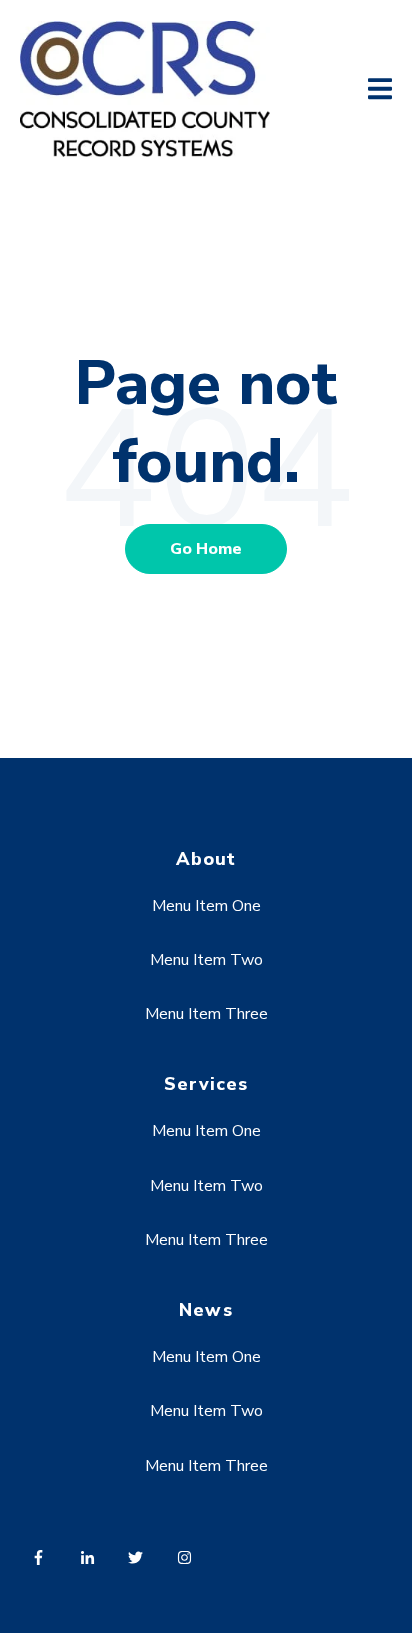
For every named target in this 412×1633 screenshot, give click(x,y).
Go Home (206, 549)
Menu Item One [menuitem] (206, 906)
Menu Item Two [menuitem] (206, 960)
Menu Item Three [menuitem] (206, 1014)
